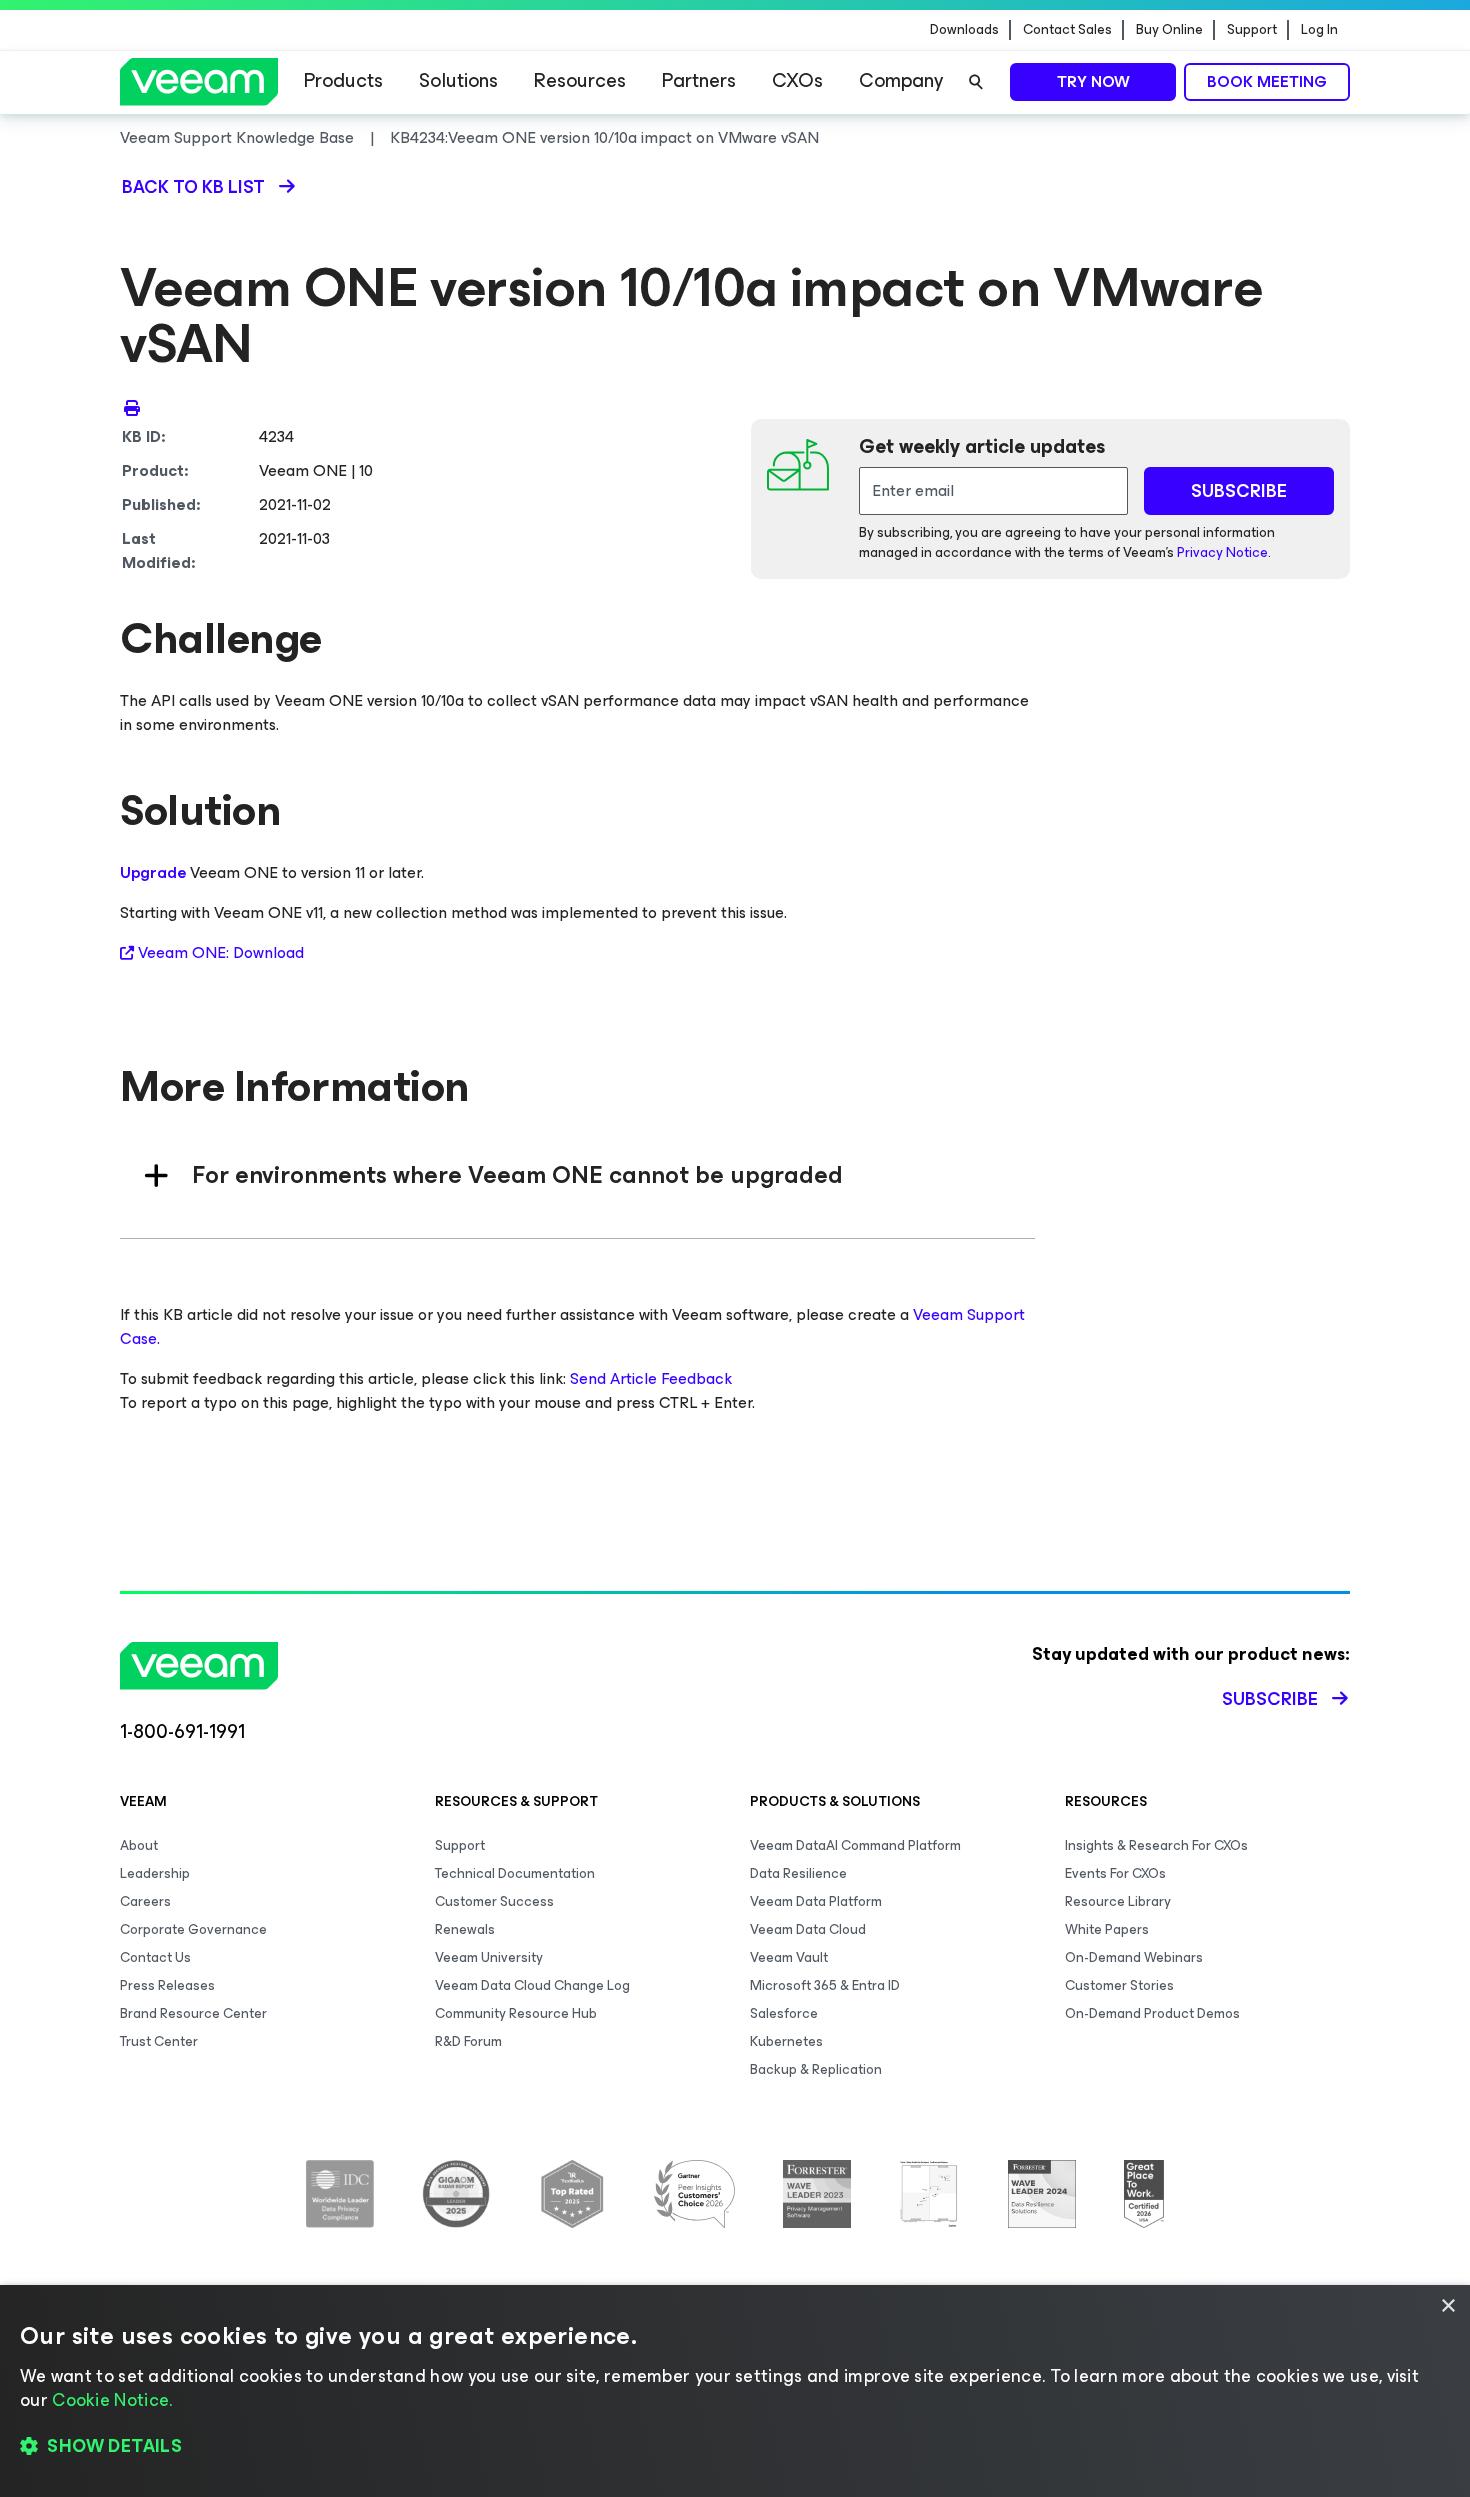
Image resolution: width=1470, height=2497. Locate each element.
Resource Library (1118, 1901)
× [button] (1447, 2306)
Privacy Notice (1222, 552)
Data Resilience (798, 1873)
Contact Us (155, 1957)
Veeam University (489, 1957)
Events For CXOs (1115, 1873)
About (139, 1845)
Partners (699, 80)
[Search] (976, 82)
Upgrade (153, 872)
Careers (145, 1901)
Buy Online (1169, 30)
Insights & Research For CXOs (1156, 1845)
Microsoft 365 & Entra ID (825, 1985)
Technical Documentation (515, 1873)
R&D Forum (468, 2041)
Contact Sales (1067, 30)
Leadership (155, 1873)
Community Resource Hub (516, 2013)
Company (901, 80)
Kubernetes (786, 2041)
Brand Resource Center (193, 2013)
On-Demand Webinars (1134, 1957)
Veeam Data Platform (816, 1901)
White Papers (1107, 1929)
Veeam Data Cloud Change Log (532, 1985)
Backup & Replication (816, 2069)
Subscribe (1270, 1699)
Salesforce (784, 2013)
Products (343, 80)
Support (1252, 30)
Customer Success (494, 1901)
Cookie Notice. (112, 2400)
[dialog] (735, 2391)
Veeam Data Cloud (808, 1929)
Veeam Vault (789, 1957)
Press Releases (167, 1985)
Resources (580, 80)
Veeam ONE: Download (221, 953)
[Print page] (132, 407)
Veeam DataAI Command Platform (855, 1845)
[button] (735, 2447)
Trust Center (159, 2041)
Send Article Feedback (651, 1378)
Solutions (458, 80)
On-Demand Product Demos (1152, 2013)
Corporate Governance (193, 1929)
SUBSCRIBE (1239, 491)
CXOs (797, 80)
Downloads (964, 30)
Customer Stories (1119, 1985)
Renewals (465, 1929)
